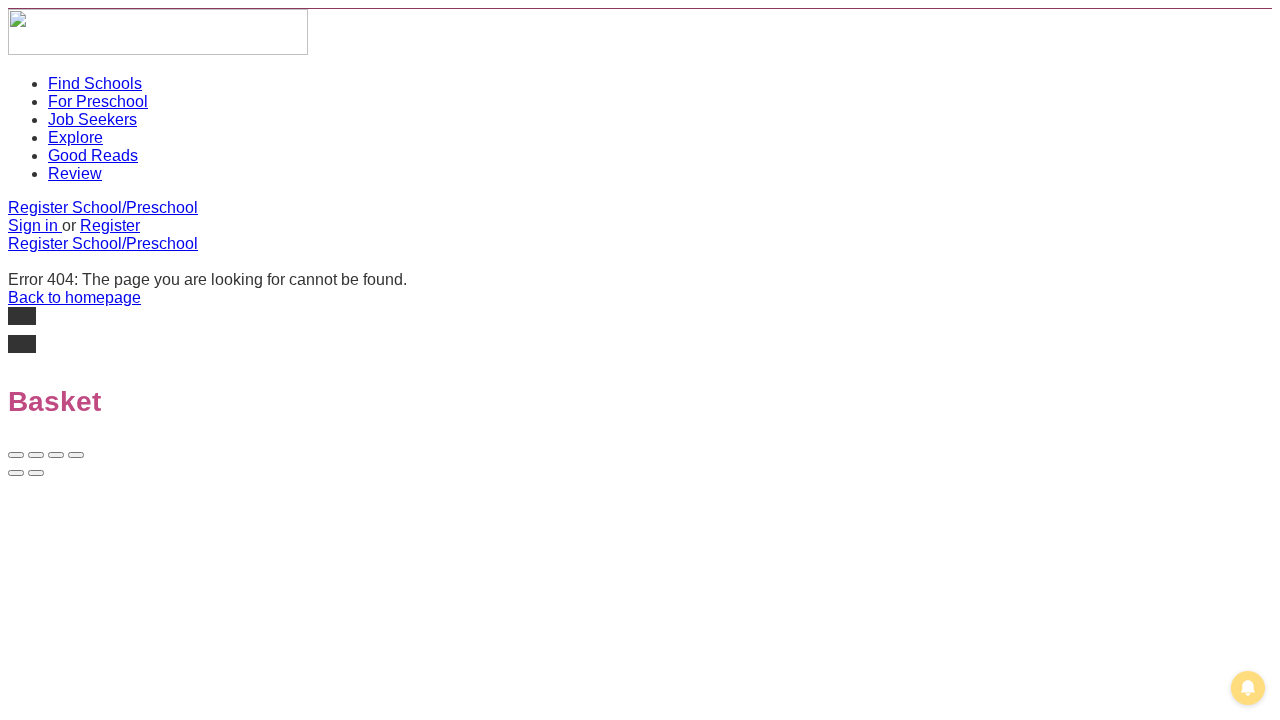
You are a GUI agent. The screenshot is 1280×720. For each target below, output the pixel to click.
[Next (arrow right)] (36, 473)
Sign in (35, 225)
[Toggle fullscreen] (56, 455)
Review (75, 173)
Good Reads (93, 155)
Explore (75, 137)
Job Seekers (92, 119)
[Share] (36, 455)
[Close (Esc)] (16, 455)
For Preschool (98, 101)
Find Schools (95, 83)
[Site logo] (158, 49)
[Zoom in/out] (76, 455)
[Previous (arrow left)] (16, 473)
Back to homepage (74, 297)
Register (110, 225)
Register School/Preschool (103, 207)
